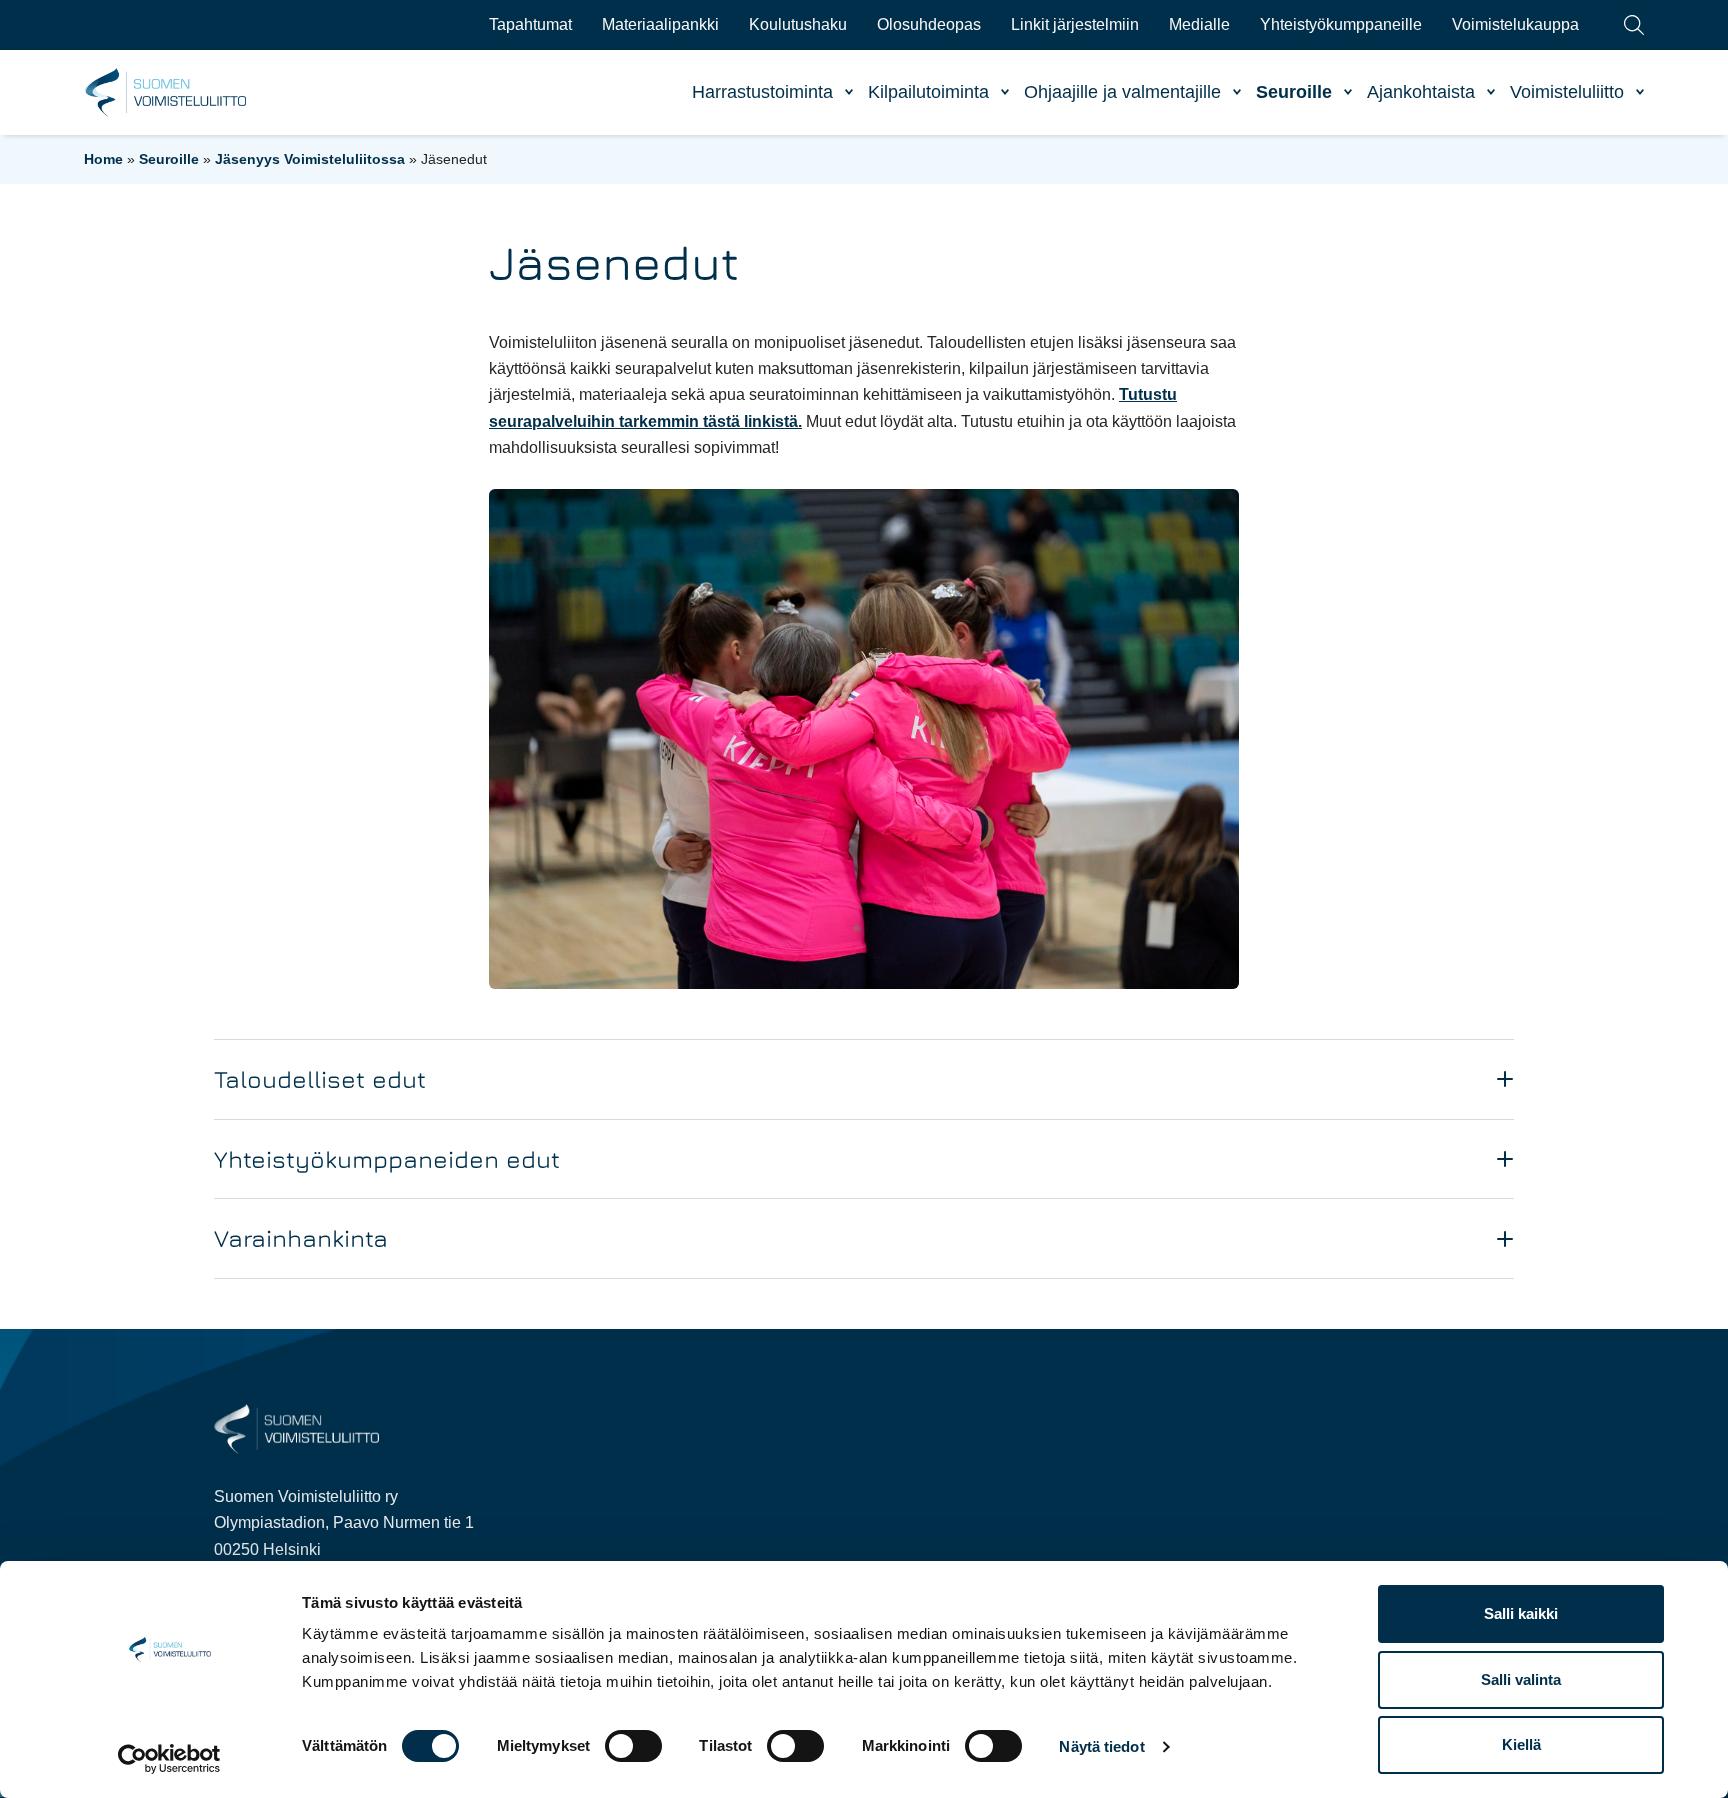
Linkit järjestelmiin (1075, 24)
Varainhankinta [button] (301, 1238)
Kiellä (1521, 1744)
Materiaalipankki (660, 24)
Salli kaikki (1521, 1613)
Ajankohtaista (1421, 92)
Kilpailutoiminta (928, 92)
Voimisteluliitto (1567, 92)
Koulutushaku (798, 24)
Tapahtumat (530, 24)
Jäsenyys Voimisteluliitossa (310, 159)
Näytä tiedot (1101, 1746)
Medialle (1199, 24)
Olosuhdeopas (929, 24)
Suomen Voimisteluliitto (166, 93)
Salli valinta (1521, 1679)
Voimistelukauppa (1515, 24)
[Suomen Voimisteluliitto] (296, 1428)
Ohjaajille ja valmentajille (1122, 92)
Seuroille (1294, 92)
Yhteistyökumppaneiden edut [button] (387, 1159)
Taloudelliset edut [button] (320, 1079)
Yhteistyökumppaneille (1341, 24)
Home (103, 159)
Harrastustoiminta (762, 92)
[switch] (633, 1746)
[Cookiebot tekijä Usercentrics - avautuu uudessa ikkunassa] (169, 1759)
